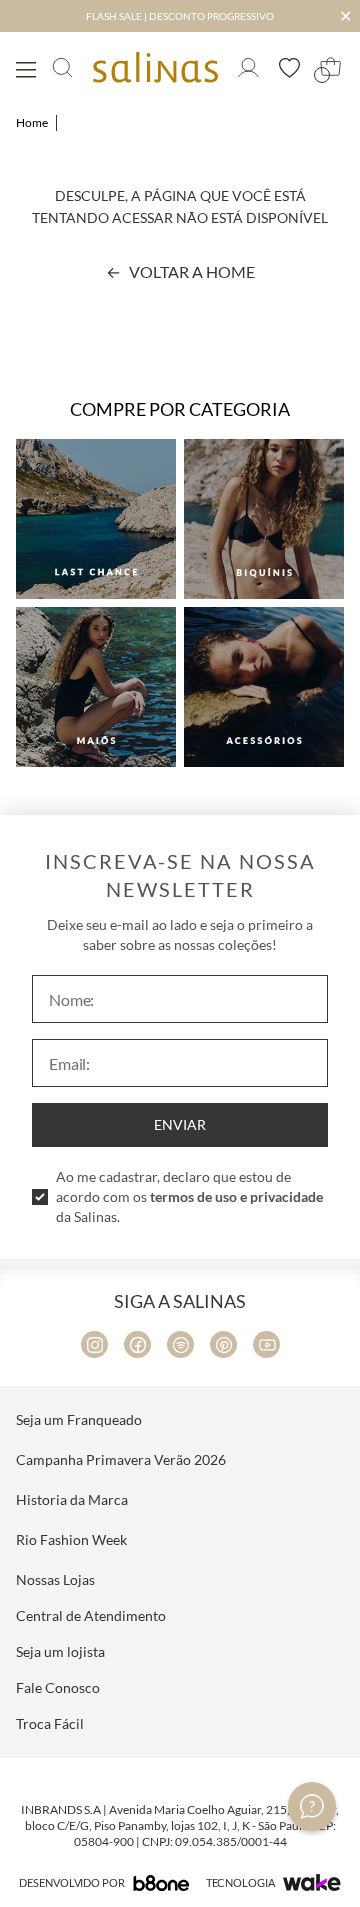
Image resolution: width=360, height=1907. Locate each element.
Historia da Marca (72, 1499)
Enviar (180, 1124)
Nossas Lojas (55, 1579)
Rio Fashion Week (71, 1539)
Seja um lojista (60, 1651)
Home (32, 122)
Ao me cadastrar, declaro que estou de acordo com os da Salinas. (189, 1196)
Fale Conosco (58, 1687)
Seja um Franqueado (79, 1419)
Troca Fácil (50, 1723)
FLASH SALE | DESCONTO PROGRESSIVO (180, 16)
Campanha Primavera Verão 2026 (121, 1459)
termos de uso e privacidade (236, 1196)
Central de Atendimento (91, 1615)
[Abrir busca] (62, 67)
